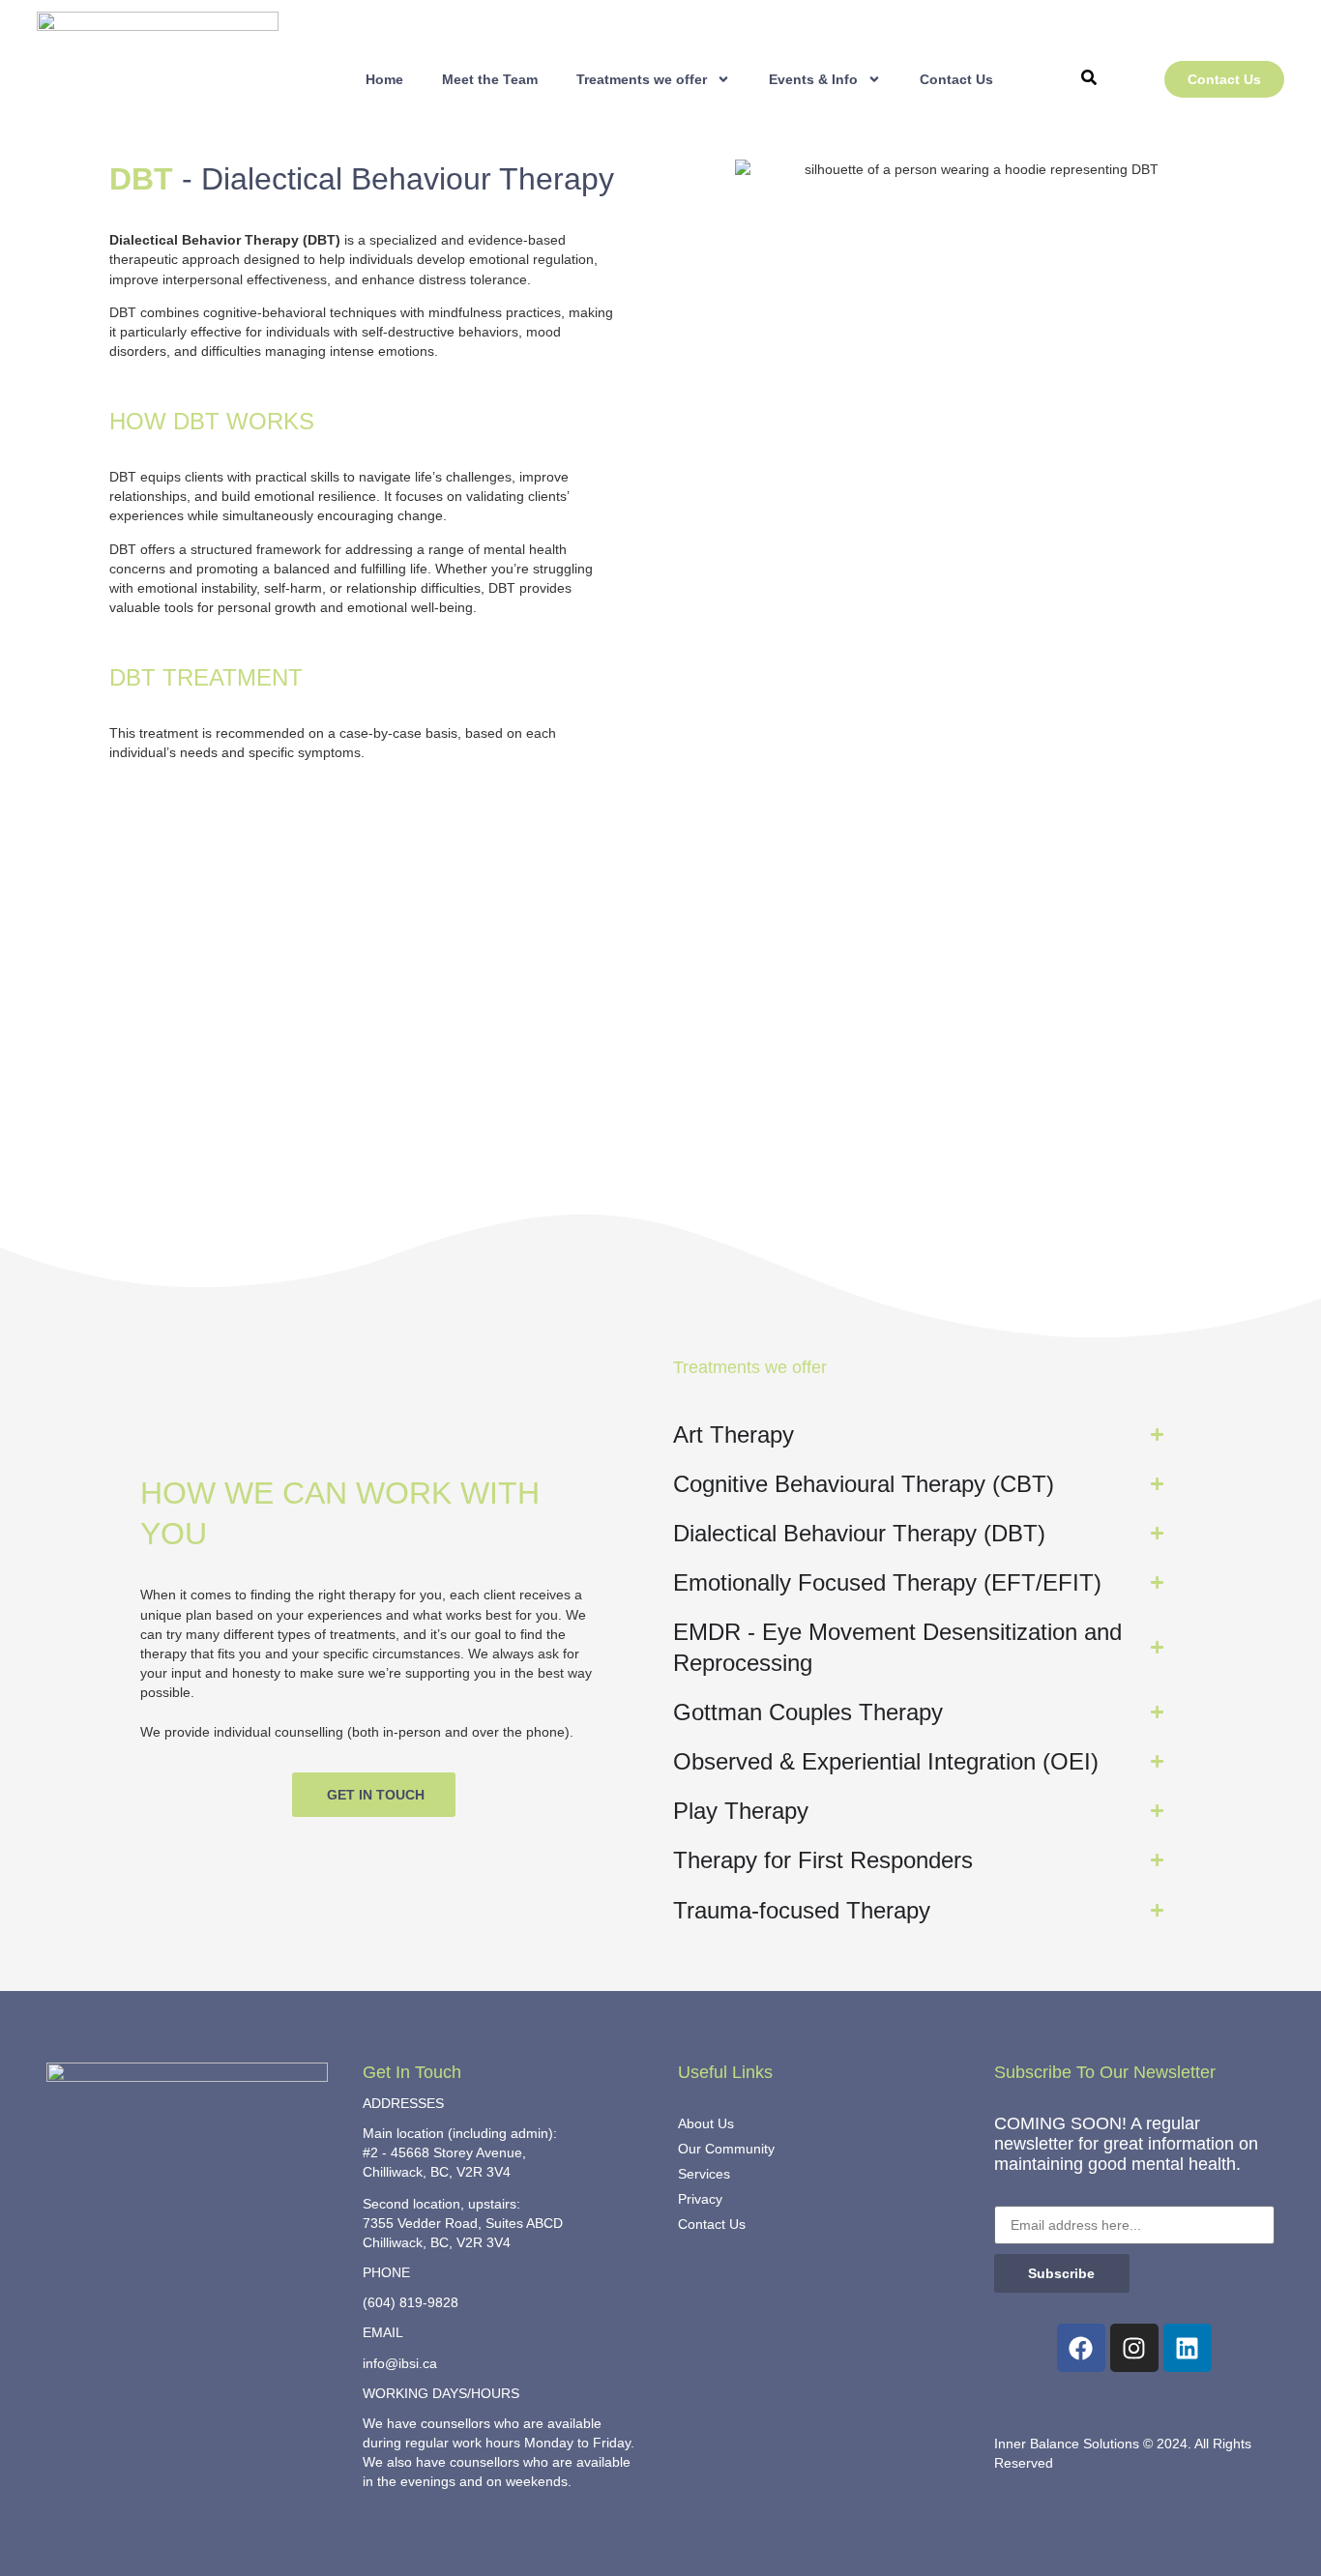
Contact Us (956, 79)
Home (384, 79)
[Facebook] (1081, 2348)
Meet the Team (490, 79)
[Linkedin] (1188, 2348)
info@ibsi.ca (400, 2363)
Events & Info (813, 79)
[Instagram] (1134, 2348)
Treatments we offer (642, 79)
